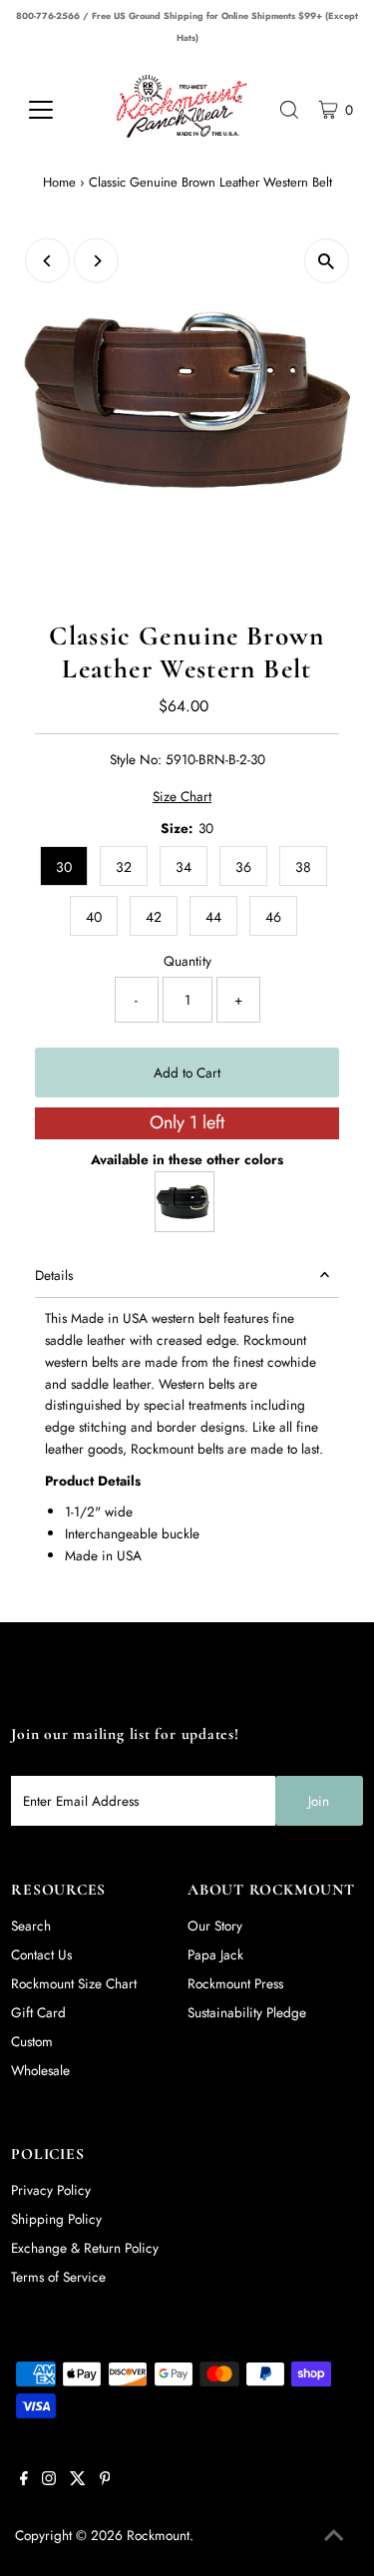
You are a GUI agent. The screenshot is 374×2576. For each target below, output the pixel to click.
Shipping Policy (56, 2219)
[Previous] (47, 261)
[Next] (96, 261)
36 (243, 867)
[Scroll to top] (334, 2536)
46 (273, 917)
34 (184, 867)
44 (213, 917)
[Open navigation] (55, 110)
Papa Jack (215, 1954)
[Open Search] (289, 110)
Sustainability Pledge (247, 2012)
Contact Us (41, 1954)
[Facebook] (24, 2480)
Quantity (187, 961)
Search (31, 1926)
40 (94, 917)
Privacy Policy (51, 2190)
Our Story (215, 1926)
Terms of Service (58, 2277)
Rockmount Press (235, 1983)
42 (154, 917)
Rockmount (158, 2535)
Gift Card (38, 2012)
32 (124, 867)
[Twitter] (78, 2480)
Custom (32, 2041)
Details (54, 1275)
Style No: (136, 759)
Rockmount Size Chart (74, 1983)
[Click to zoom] (327, 261)
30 (64, 867)
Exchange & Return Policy (85, 2248)
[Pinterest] (105, 2480)
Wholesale (40, 2070)
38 (303, 867)
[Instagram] (49, 2480)
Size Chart (182, 797)
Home (59, 182)
